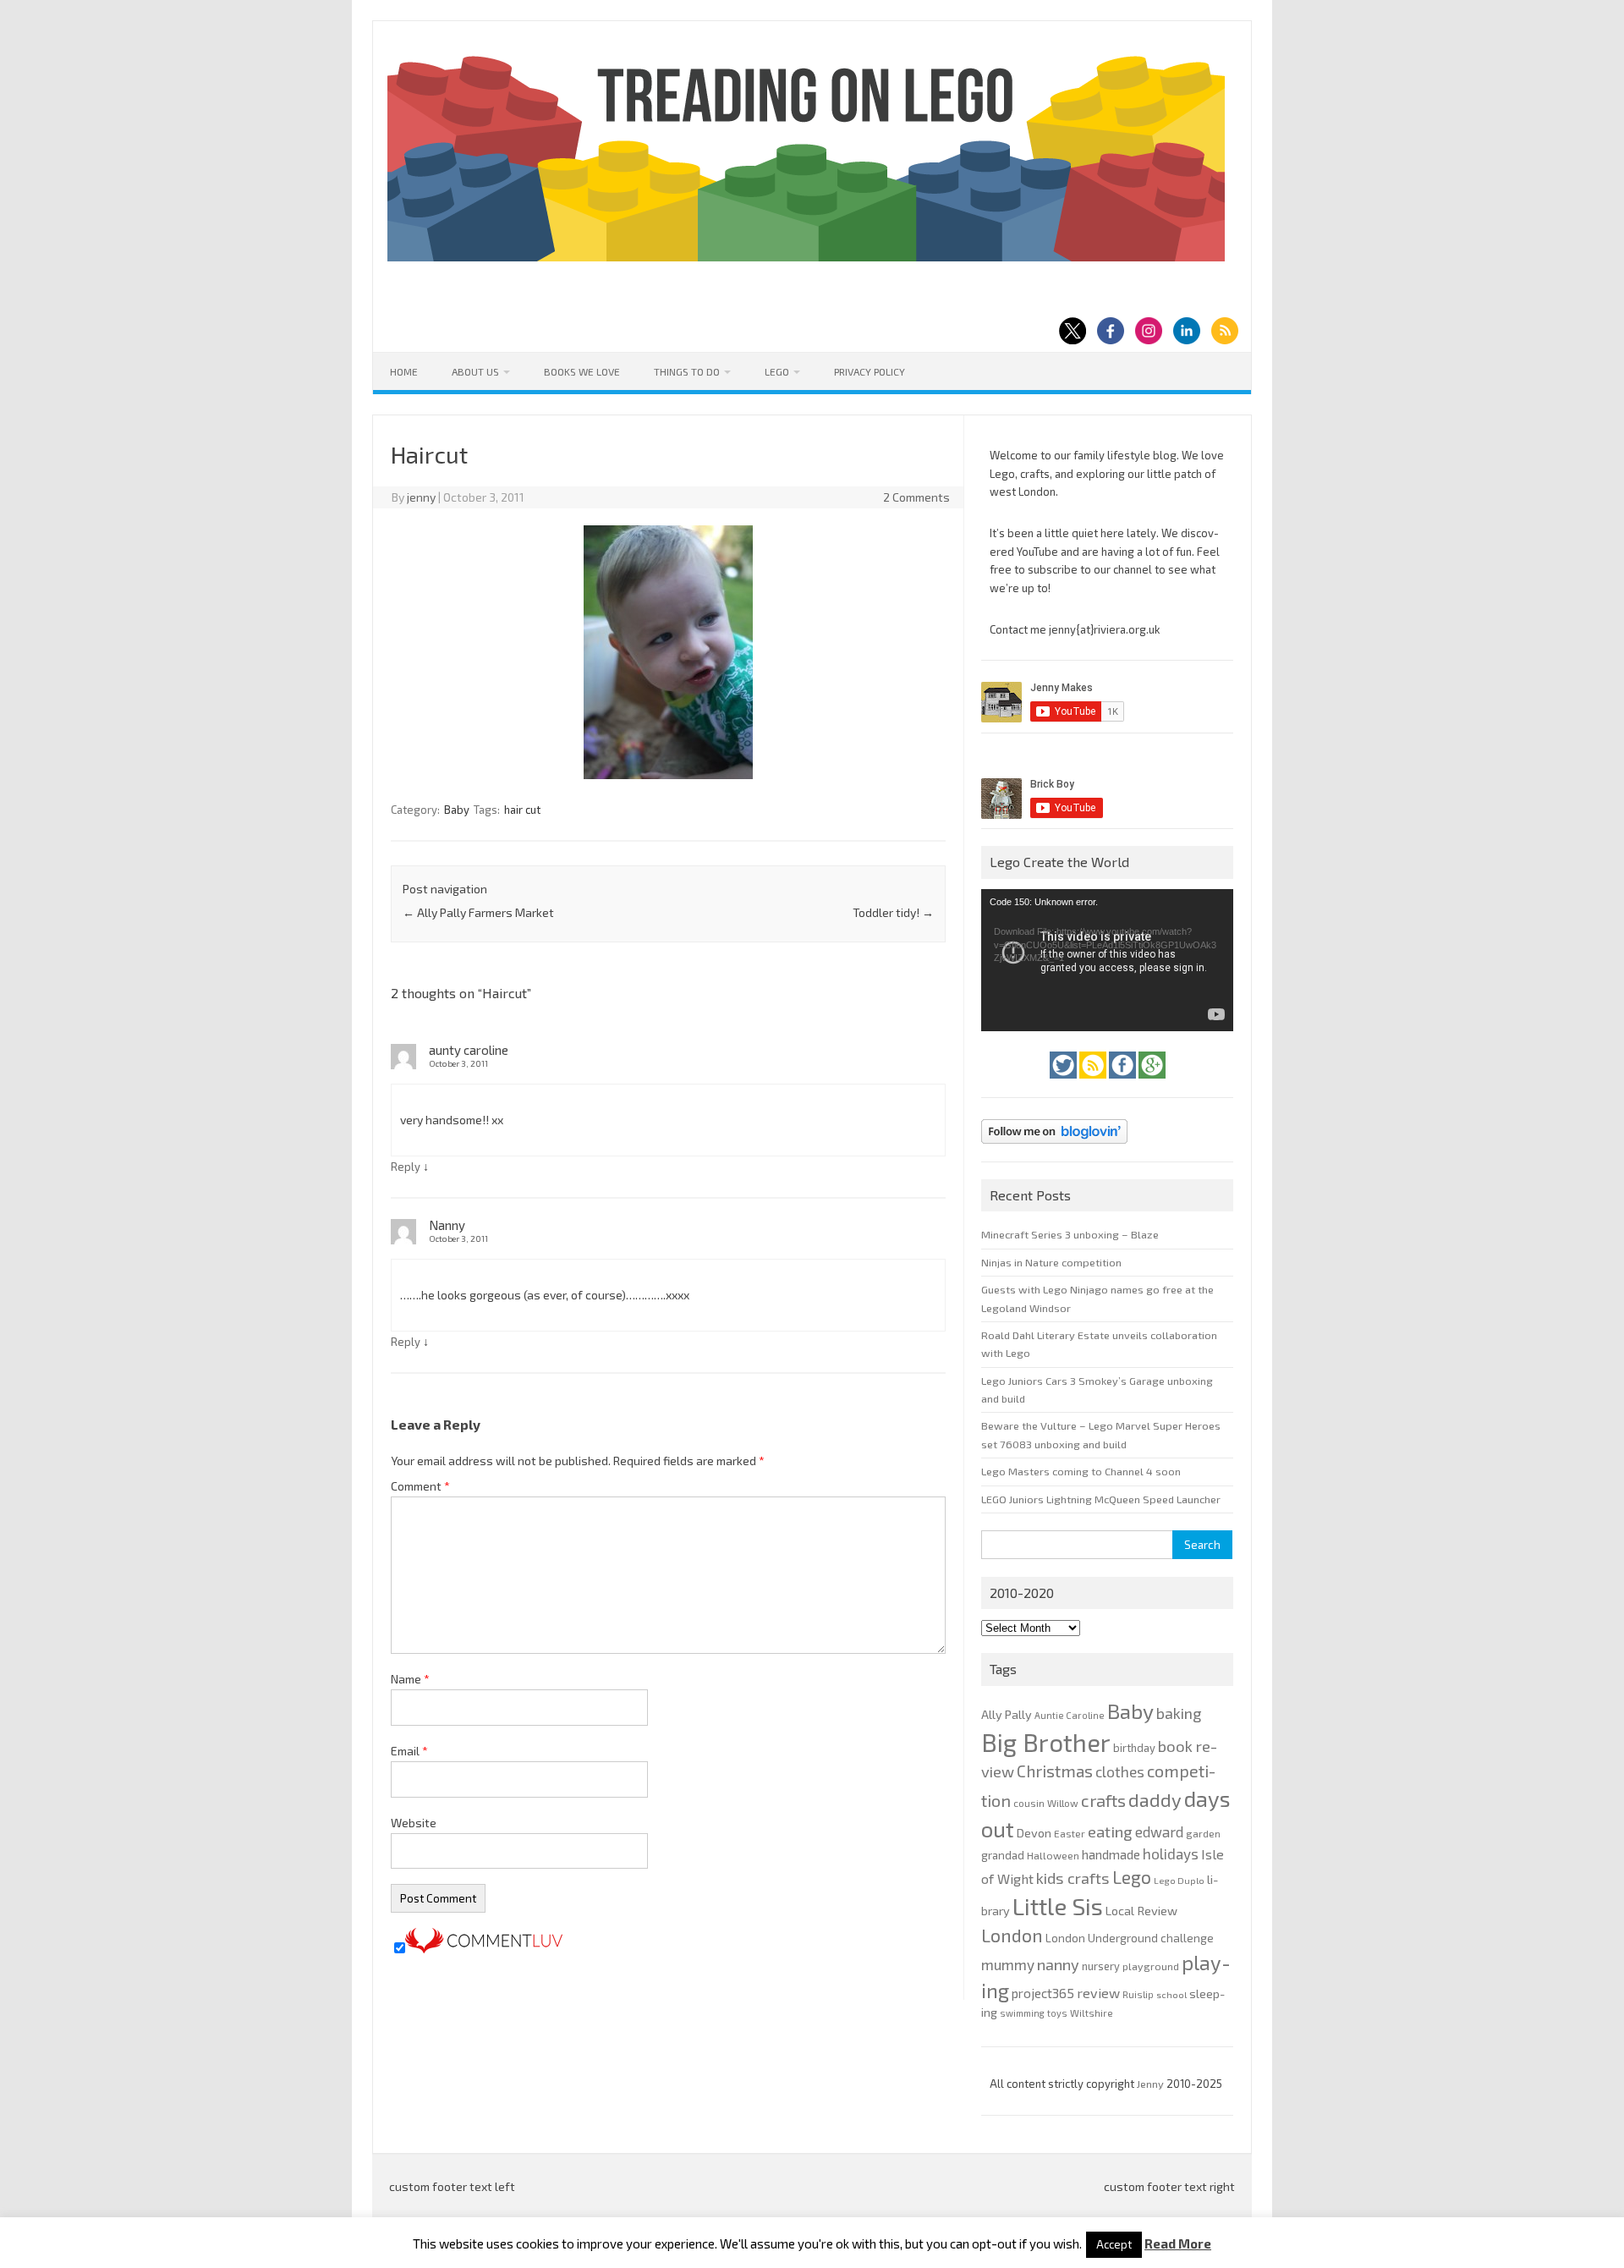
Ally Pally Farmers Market (478, 912)
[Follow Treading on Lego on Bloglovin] (1054, 1148)
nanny (1058, 1964)
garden (1203, 1833)
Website (414, 1823)
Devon (1034, 1833)
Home (404, 371)
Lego (777, 371)
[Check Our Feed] (1094, 1083)
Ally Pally (1007, 1714)
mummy (1008, 1964)
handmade (1111, 1854)
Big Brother (1046, 1742)
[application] (1107, 960)
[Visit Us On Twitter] (1064, 1083)
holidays (1171, 1853)
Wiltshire (1092, 2013)
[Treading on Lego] (806, 257)
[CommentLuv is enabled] (484, 1949)
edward (1159, 1831)
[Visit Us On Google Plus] (1152, 1083)
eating (1110, 1831)
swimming (1022, 2013)
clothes (1120, 1771)
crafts (1103, 1800)
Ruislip (1138, 1994)
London (1012, 1935)
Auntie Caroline (1070, 1715)
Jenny (1152, 2084)
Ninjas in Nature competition (1051, 1262)
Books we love (582, 371)
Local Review (1141, 1910)
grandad (1003, 1855)
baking (1179, 1713)
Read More (1178, 2244)
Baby (457, 810)
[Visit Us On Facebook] (1124, 1083)
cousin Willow (1046, 1803)
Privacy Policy (870, 371)
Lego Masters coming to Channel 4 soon (1081, 1471)
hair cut (522, 810)
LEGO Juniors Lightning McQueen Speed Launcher (1101, 1499)
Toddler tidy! (893, 912)
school (1171, 1994)
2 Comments (916, 497)
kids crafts (1073, 1878)
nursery (1101, 1966)
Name (410, 1679)
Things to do (687, 371)
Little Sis (1058, 1906)
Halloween (1053, 1855)
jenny (421, 497)
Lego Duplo (1179, 1880)
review (1098, 1993)
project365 (1043, 1993)
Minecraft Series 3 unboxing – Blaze (1070, 1234)
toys (1057, 2013)
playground (1151, 1966)
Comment (420, 1486)
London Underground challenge (1130, 1938)
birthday (1134, 1748)
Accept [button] (1114, 2244)
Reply (406, 1167)
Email (409, 1751)
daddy (1155, 1799)
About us (475, 371)
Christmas (1055, 1771)
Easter (1070, 1833)
